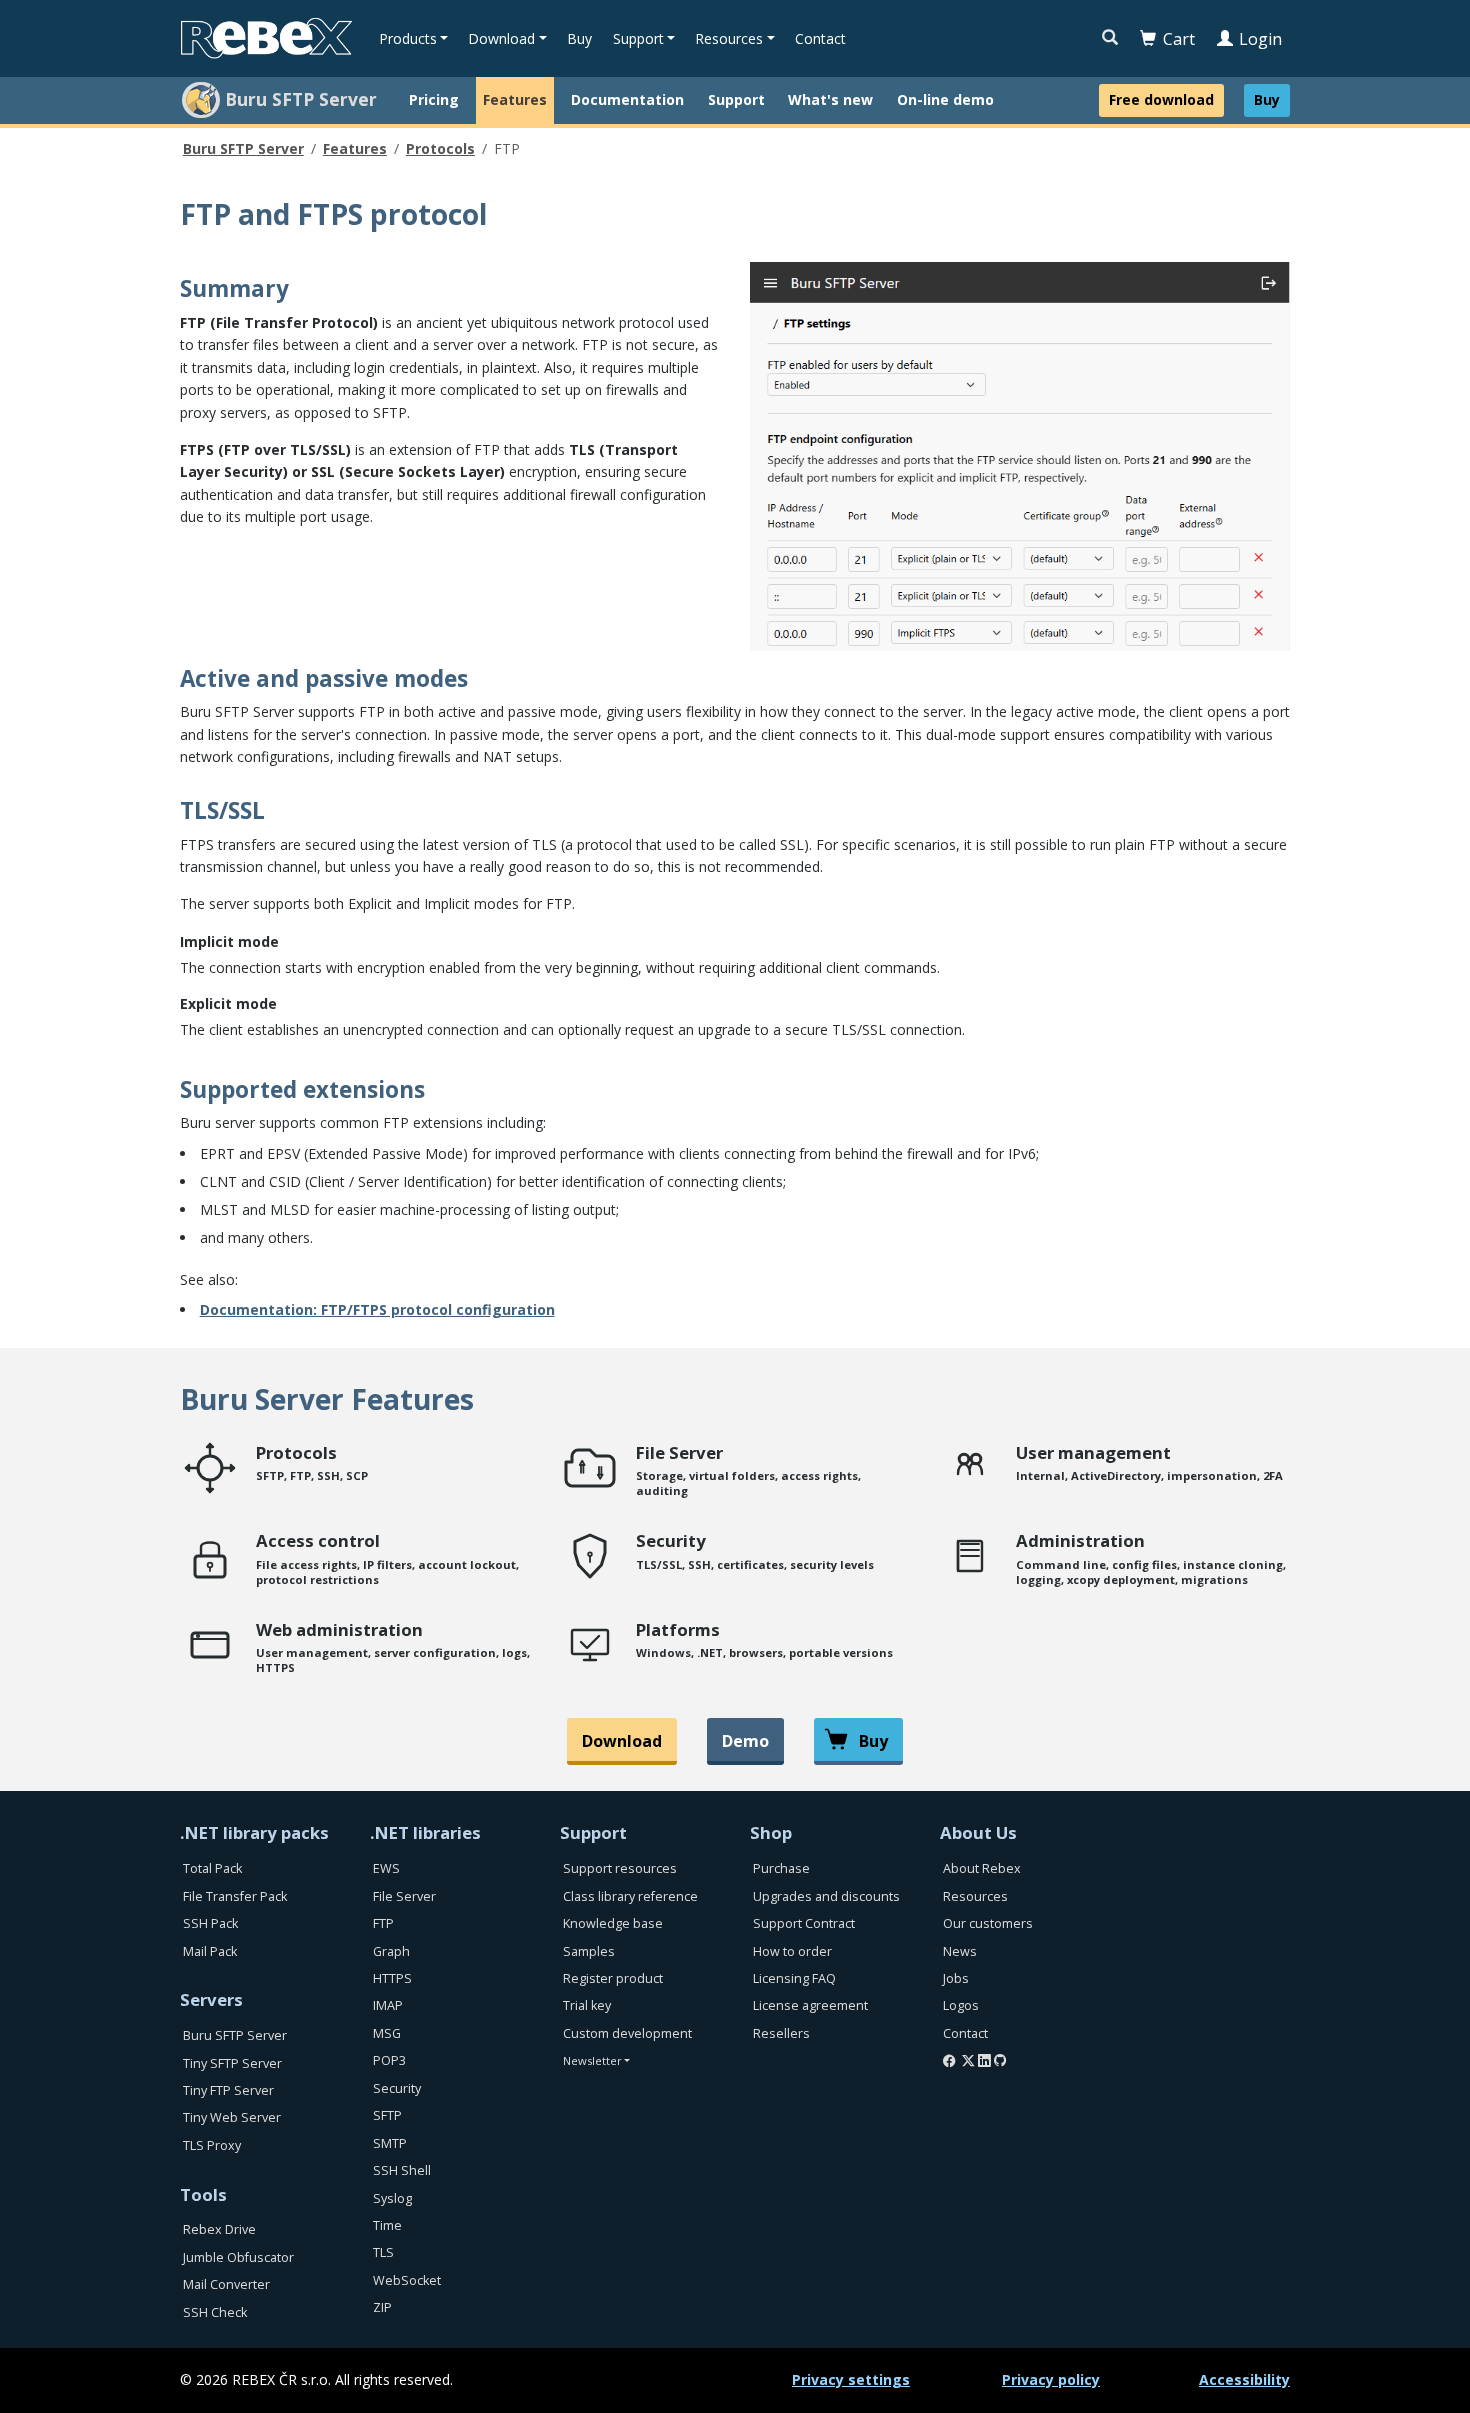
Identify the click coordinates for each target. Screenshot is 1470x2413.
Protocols (440, 148)
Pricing (434, 99)
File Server (404, 1896)
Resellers (781, 2033)
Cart (1179, 39)
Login (1260, 39)
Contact (820, 38)
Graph (391, 1951)
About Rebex (982, 1868)
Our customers (988, 1923)
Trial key (587, 2005)
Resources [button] (729, 38)
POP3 (389, 2060)
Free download (1161, 99)
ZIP (382, 2307)
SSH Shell (402, 2170)
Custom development (627, 2033)
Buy (579, 38)
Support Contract (804, 1923)
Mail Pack (210, 1951)
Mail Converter (226, 2284)
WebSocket (407, 2280)
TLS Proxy (212, 2145)
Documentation (627, 99)
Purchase (781, 1868)
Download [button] (501, 38)
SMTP (390, 2143)
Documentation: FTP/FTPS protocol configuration (377, 1309)
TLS (383, 2252)
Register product (613, 1978)
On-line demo (945, 99)
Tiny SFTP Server (232, 2063)
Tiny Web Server (232, 2117)
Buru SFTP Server (243, 148)
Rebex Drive (219, 2229)
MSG (387, 2033)
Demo (745, 1741)
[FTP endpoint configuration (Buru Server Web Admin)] (1020, 454)
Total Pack (212, 1868)
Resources (975, 1896)
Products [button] (408, 38)
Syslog (392, 2198)
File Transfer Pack (235, 1896)
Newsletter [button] (592, 2060)
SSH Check (215, 2312)
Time (387, 2225)
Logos (961, 2005)
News (960, 1951)
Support (736, 99)
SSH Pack (210, 1923)
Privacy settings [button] (851, 2379)
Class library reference (630, 1896)
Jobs (956, 1978)
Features (515, 99)
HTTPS (392, 1978)
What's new (830, 99)
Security (397, 2088)
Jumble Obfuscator (238, 2257)
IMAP (388, 2005)
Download (622, 1741)
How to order (792, 1951)
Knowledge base (613, 1923)
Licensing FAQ (794, 1978)
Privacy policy (1051, 2379)
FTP (383, 1923)
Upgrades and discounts (826, 1896)
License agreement (810, 2005)
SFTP (387, 2115)
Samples (589, 1951)
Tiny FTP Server (228, 2090)
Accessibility (1244, 2379)
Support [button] (638, 38)
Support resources (620, 1868)
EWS (386, 1868)
